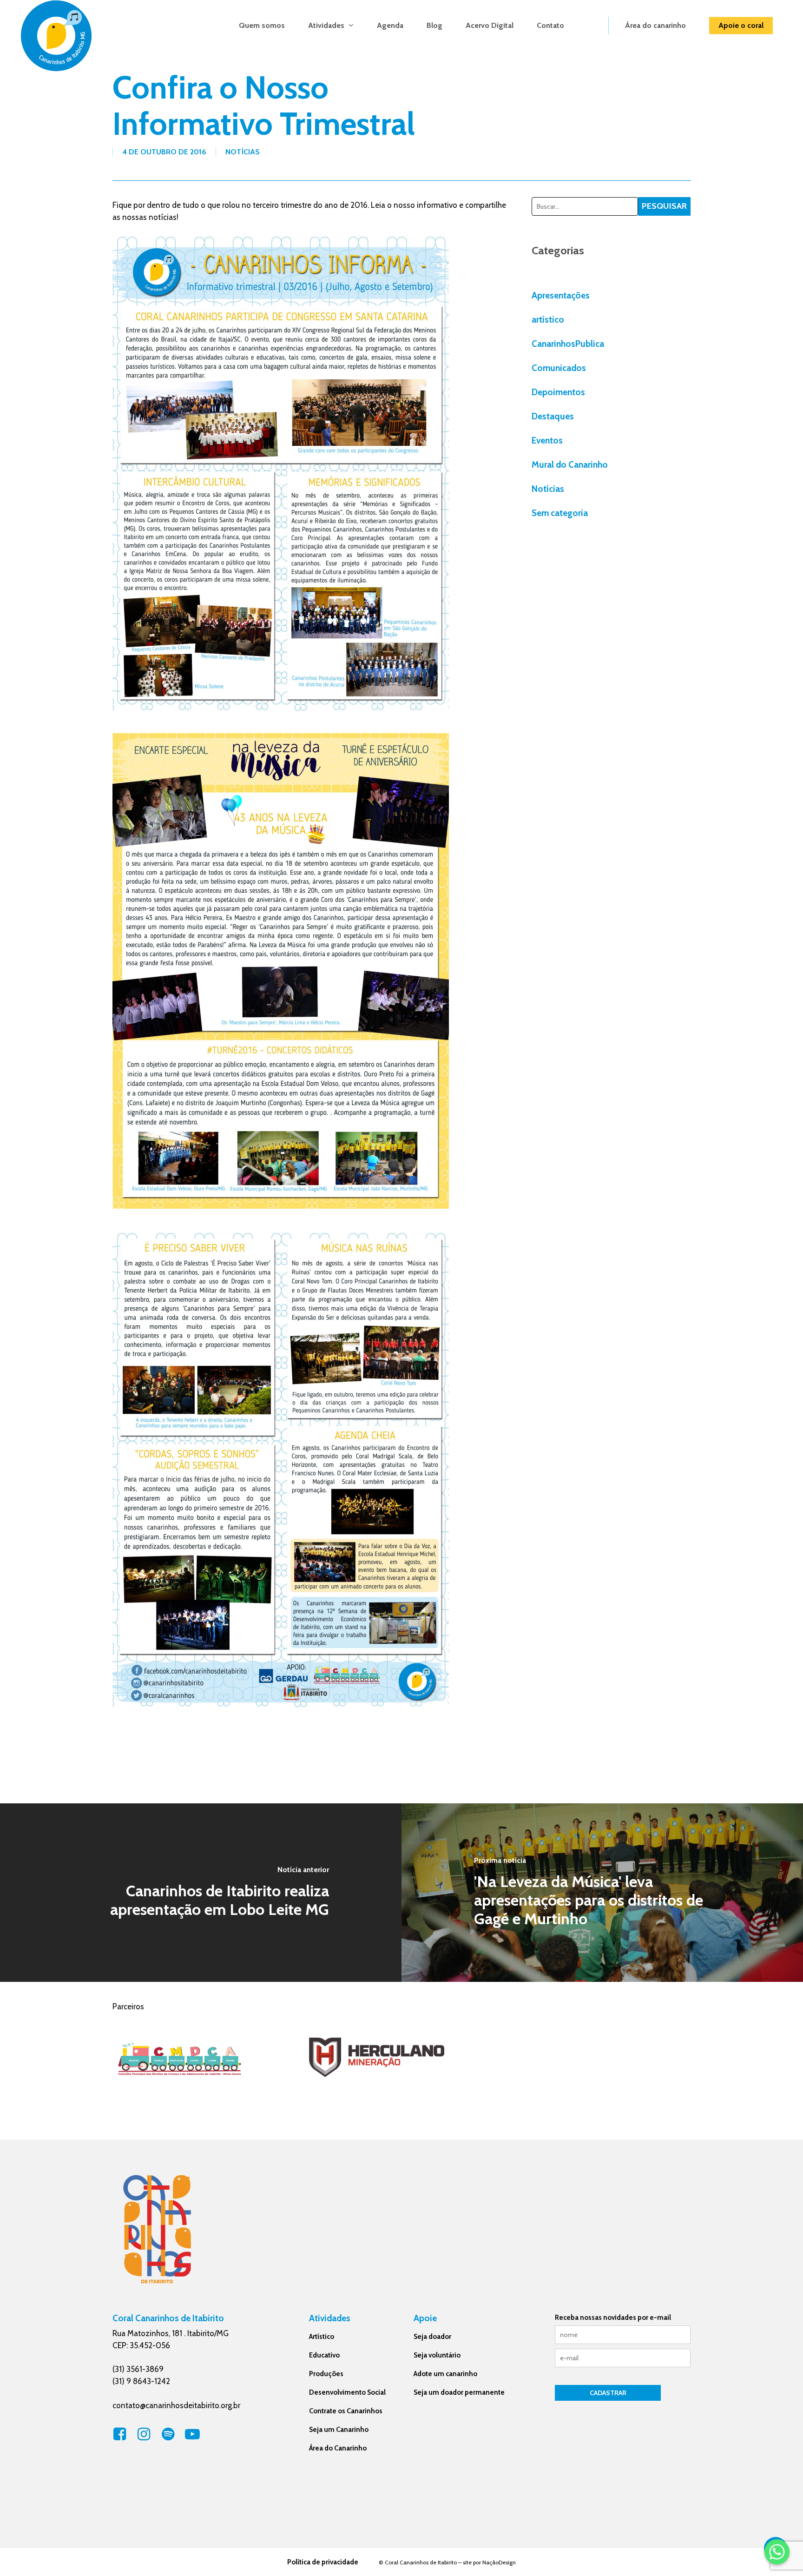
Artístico (322, 2337)
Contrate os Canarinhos (346, 2411)
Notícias (243, 152)
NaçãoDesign (499, 2562)
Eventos (547, 440)
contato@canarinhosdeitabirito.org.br (176, 2405)
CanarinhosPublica (568, 344)
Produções (326, 2374)
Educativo (324, 2355)
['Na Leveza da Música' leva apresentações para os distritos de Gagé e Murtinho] (602, 1893)
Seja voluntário (437, 2355)
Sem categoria (560, 513)
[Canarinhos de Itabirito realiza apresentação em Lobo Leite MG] (201, 1893)
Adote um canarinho (445, 2374)
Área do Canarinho (338, 2448)
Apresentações (561, 295)
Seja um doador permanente (459, 2392)
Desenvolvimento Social (347, 2392)
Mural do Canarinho (570, 465)
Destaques (553, 416)
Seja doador (432, 2337)
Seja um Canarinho (339, 2430)
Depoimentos (558, 392)
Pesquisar (664, 206)
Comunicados (559, 368)
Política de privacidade (323, 2562)
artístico (548, 320)
